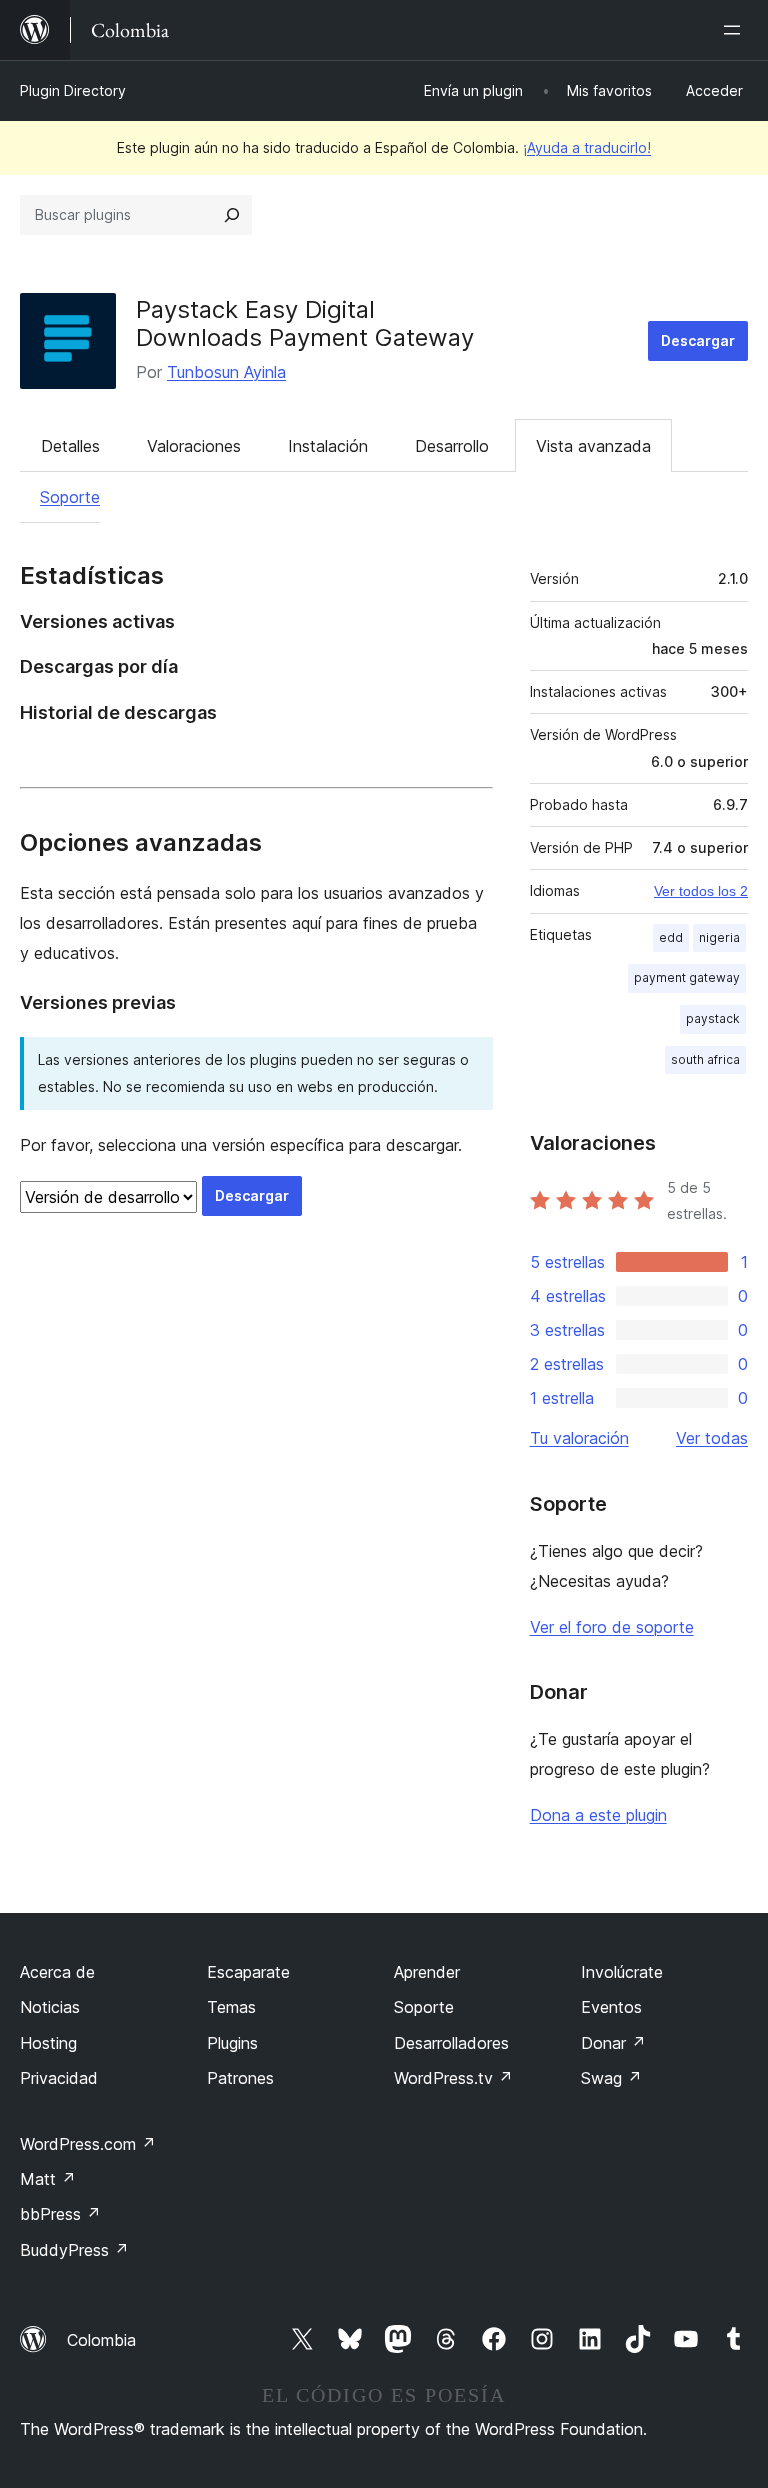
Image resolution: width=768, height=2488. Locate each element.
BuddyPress (74, 2250)
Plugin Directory (73, 90)
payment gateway (687, 977)
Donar (613, 2043)
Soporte (70, 497)
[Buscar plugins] (232, 215)
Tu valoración (579, 1438)
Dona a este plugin (598, 1815)
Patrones (240, 2078)
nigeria (719, 937)
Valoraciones (194, 446)
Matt (48, 2179)
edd (671, 937)
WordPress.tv (453, 2078)
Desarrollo (452, 446)
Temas (231, 2007)
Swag (611, 2078)
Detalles (70, 446)
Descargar (698, 340)
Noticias (50, 2007)
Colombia (101, 2340)
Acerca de (57, 1972)
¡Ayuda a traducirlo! (587, 147)
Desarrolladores (451, 2043)
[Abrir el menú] (736, 30)
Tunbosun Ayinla (226, 372)
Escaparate (248, 1972)
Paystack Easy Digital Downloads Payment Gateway (305, 324)
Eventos (611, 2007)
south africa (705, 1059)
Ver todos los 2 (701, 891)
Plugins (232, 2043)
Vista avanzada (593, 446)
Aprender (427, 1972)
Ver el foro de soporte (612, 1627)
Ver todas (712, 1438)
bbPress (60, 2214)
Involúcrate (622, 1972)
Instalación (328, 446)
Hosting (48, 2043)
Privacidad (59, 2078)
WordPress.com (88, 2144)
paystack (713, 1018)
